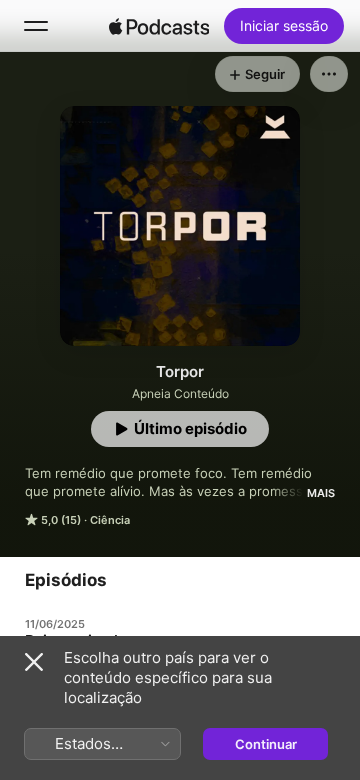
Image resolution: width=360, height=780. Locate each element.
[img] (159, 26)
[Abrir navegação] (36, 26)
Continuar (266, 744)
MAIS (321, 493)
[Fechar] (34, 662)
